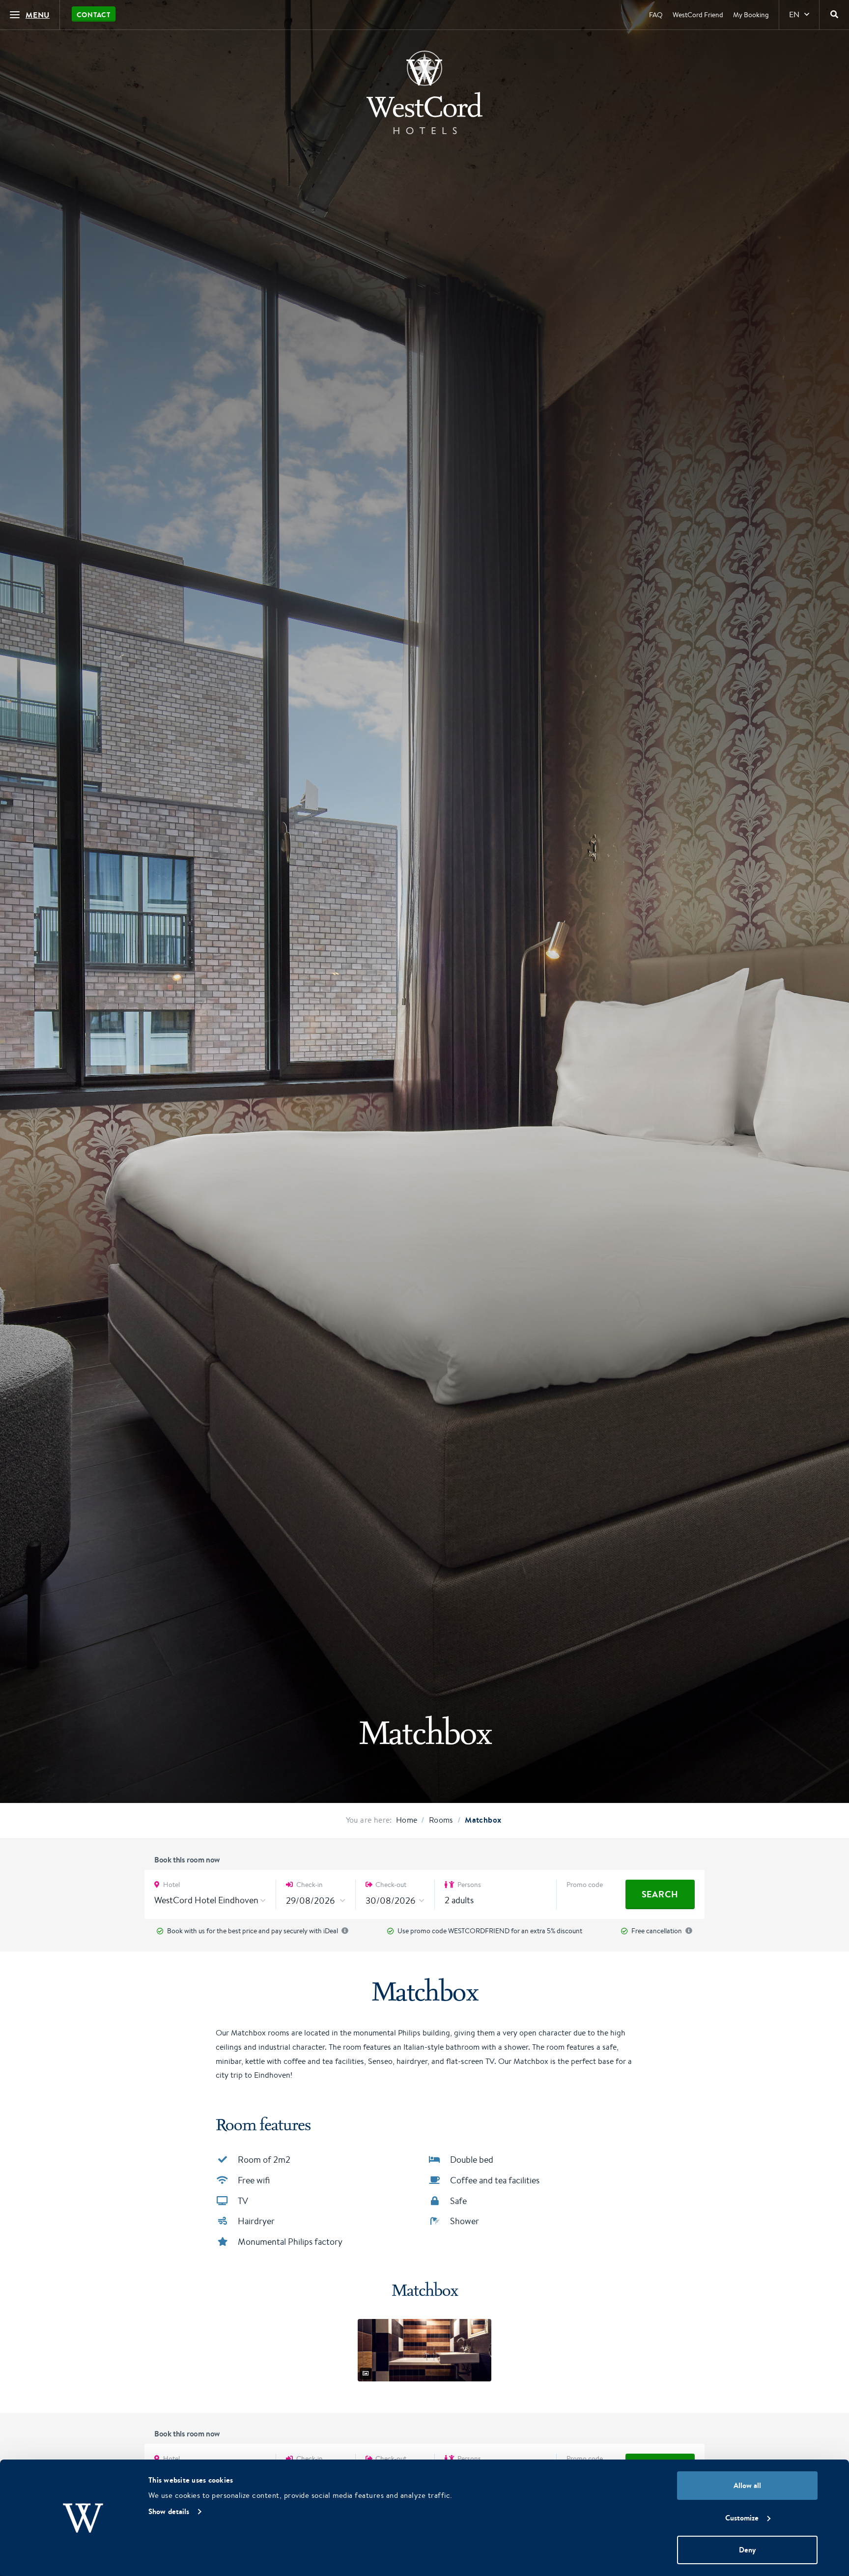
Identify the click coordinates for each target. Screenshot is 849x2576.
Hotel (171, 1885)
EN (794, 14)
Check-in (309, 1885)
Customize (742, 2518)
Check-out (390, 1885)
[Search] (834, 15)
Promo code (585, 1885)
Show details (169, 2511)
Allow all (747, 2485)
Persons (468, 1885)
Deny (747, 2550)
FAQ (656, 15)
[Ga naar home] (424, 92)
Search (660, 1894)
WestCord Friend (698, 15)
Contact (94, 15)
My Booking (751, 15)
